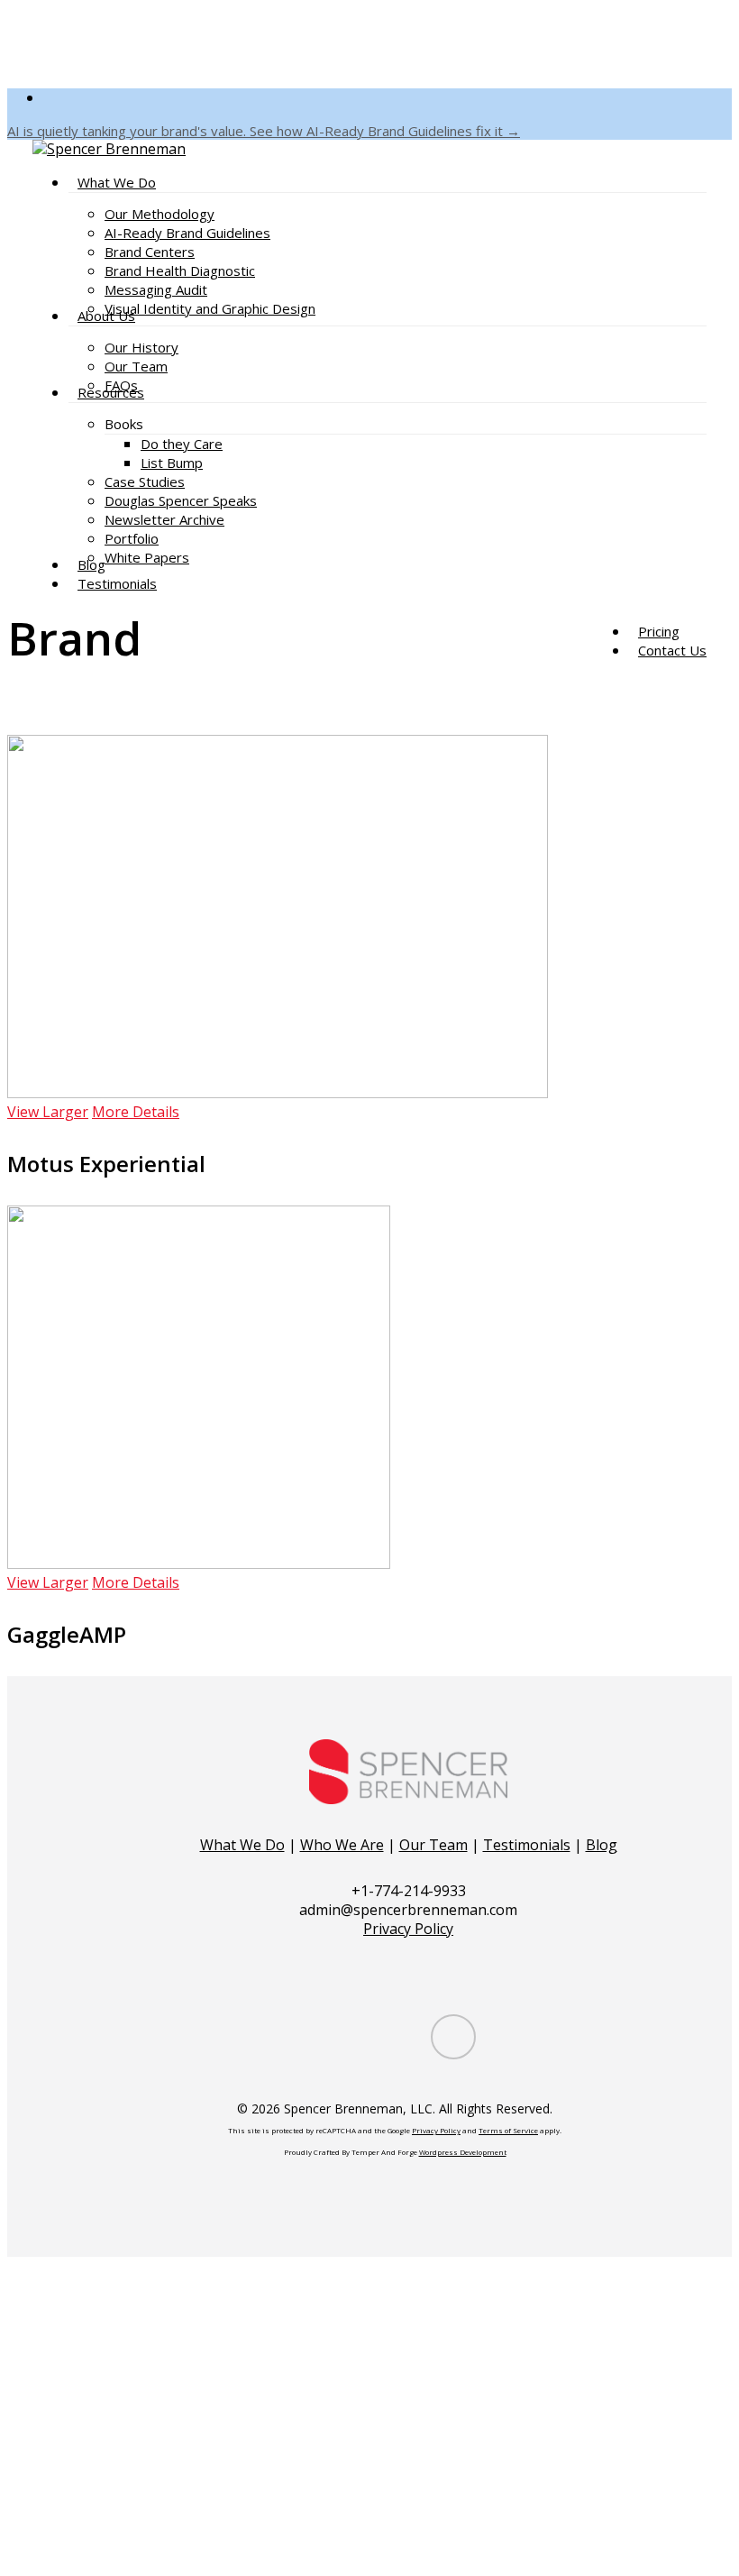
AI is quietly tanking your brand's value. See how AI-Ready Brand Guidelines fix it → (264, 131)
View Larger (48, 1112)
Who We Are (342, 1845)
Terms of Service (508, 2130)
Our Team (433, 1845)
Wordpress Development (463, 2152)
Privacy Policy (408, 1929)
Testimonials (527, 1845)
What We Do (242, 1845)
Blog (602, 1845)
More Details (136, 1112)
